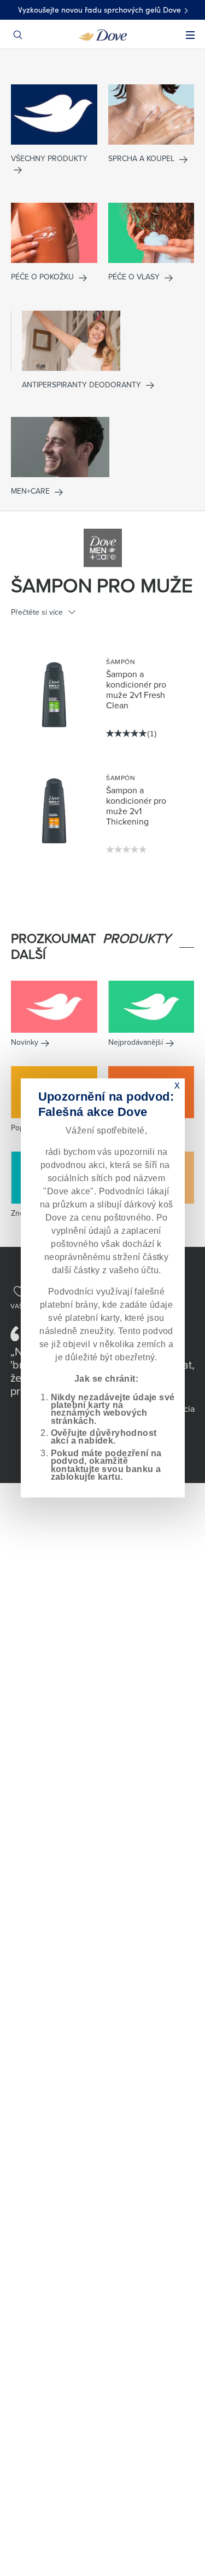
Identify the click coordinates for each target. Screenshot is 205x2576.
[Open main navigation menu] (190, 42)
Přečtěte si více (37, 612)
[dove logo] (102, 34)
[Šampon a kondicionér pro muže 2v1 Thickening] (54, 811)
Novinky (25, 1042)
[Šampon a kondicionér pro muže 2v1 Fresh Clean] (54, 695)
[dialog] (103, 1288)
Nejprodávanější (136, 1042)
